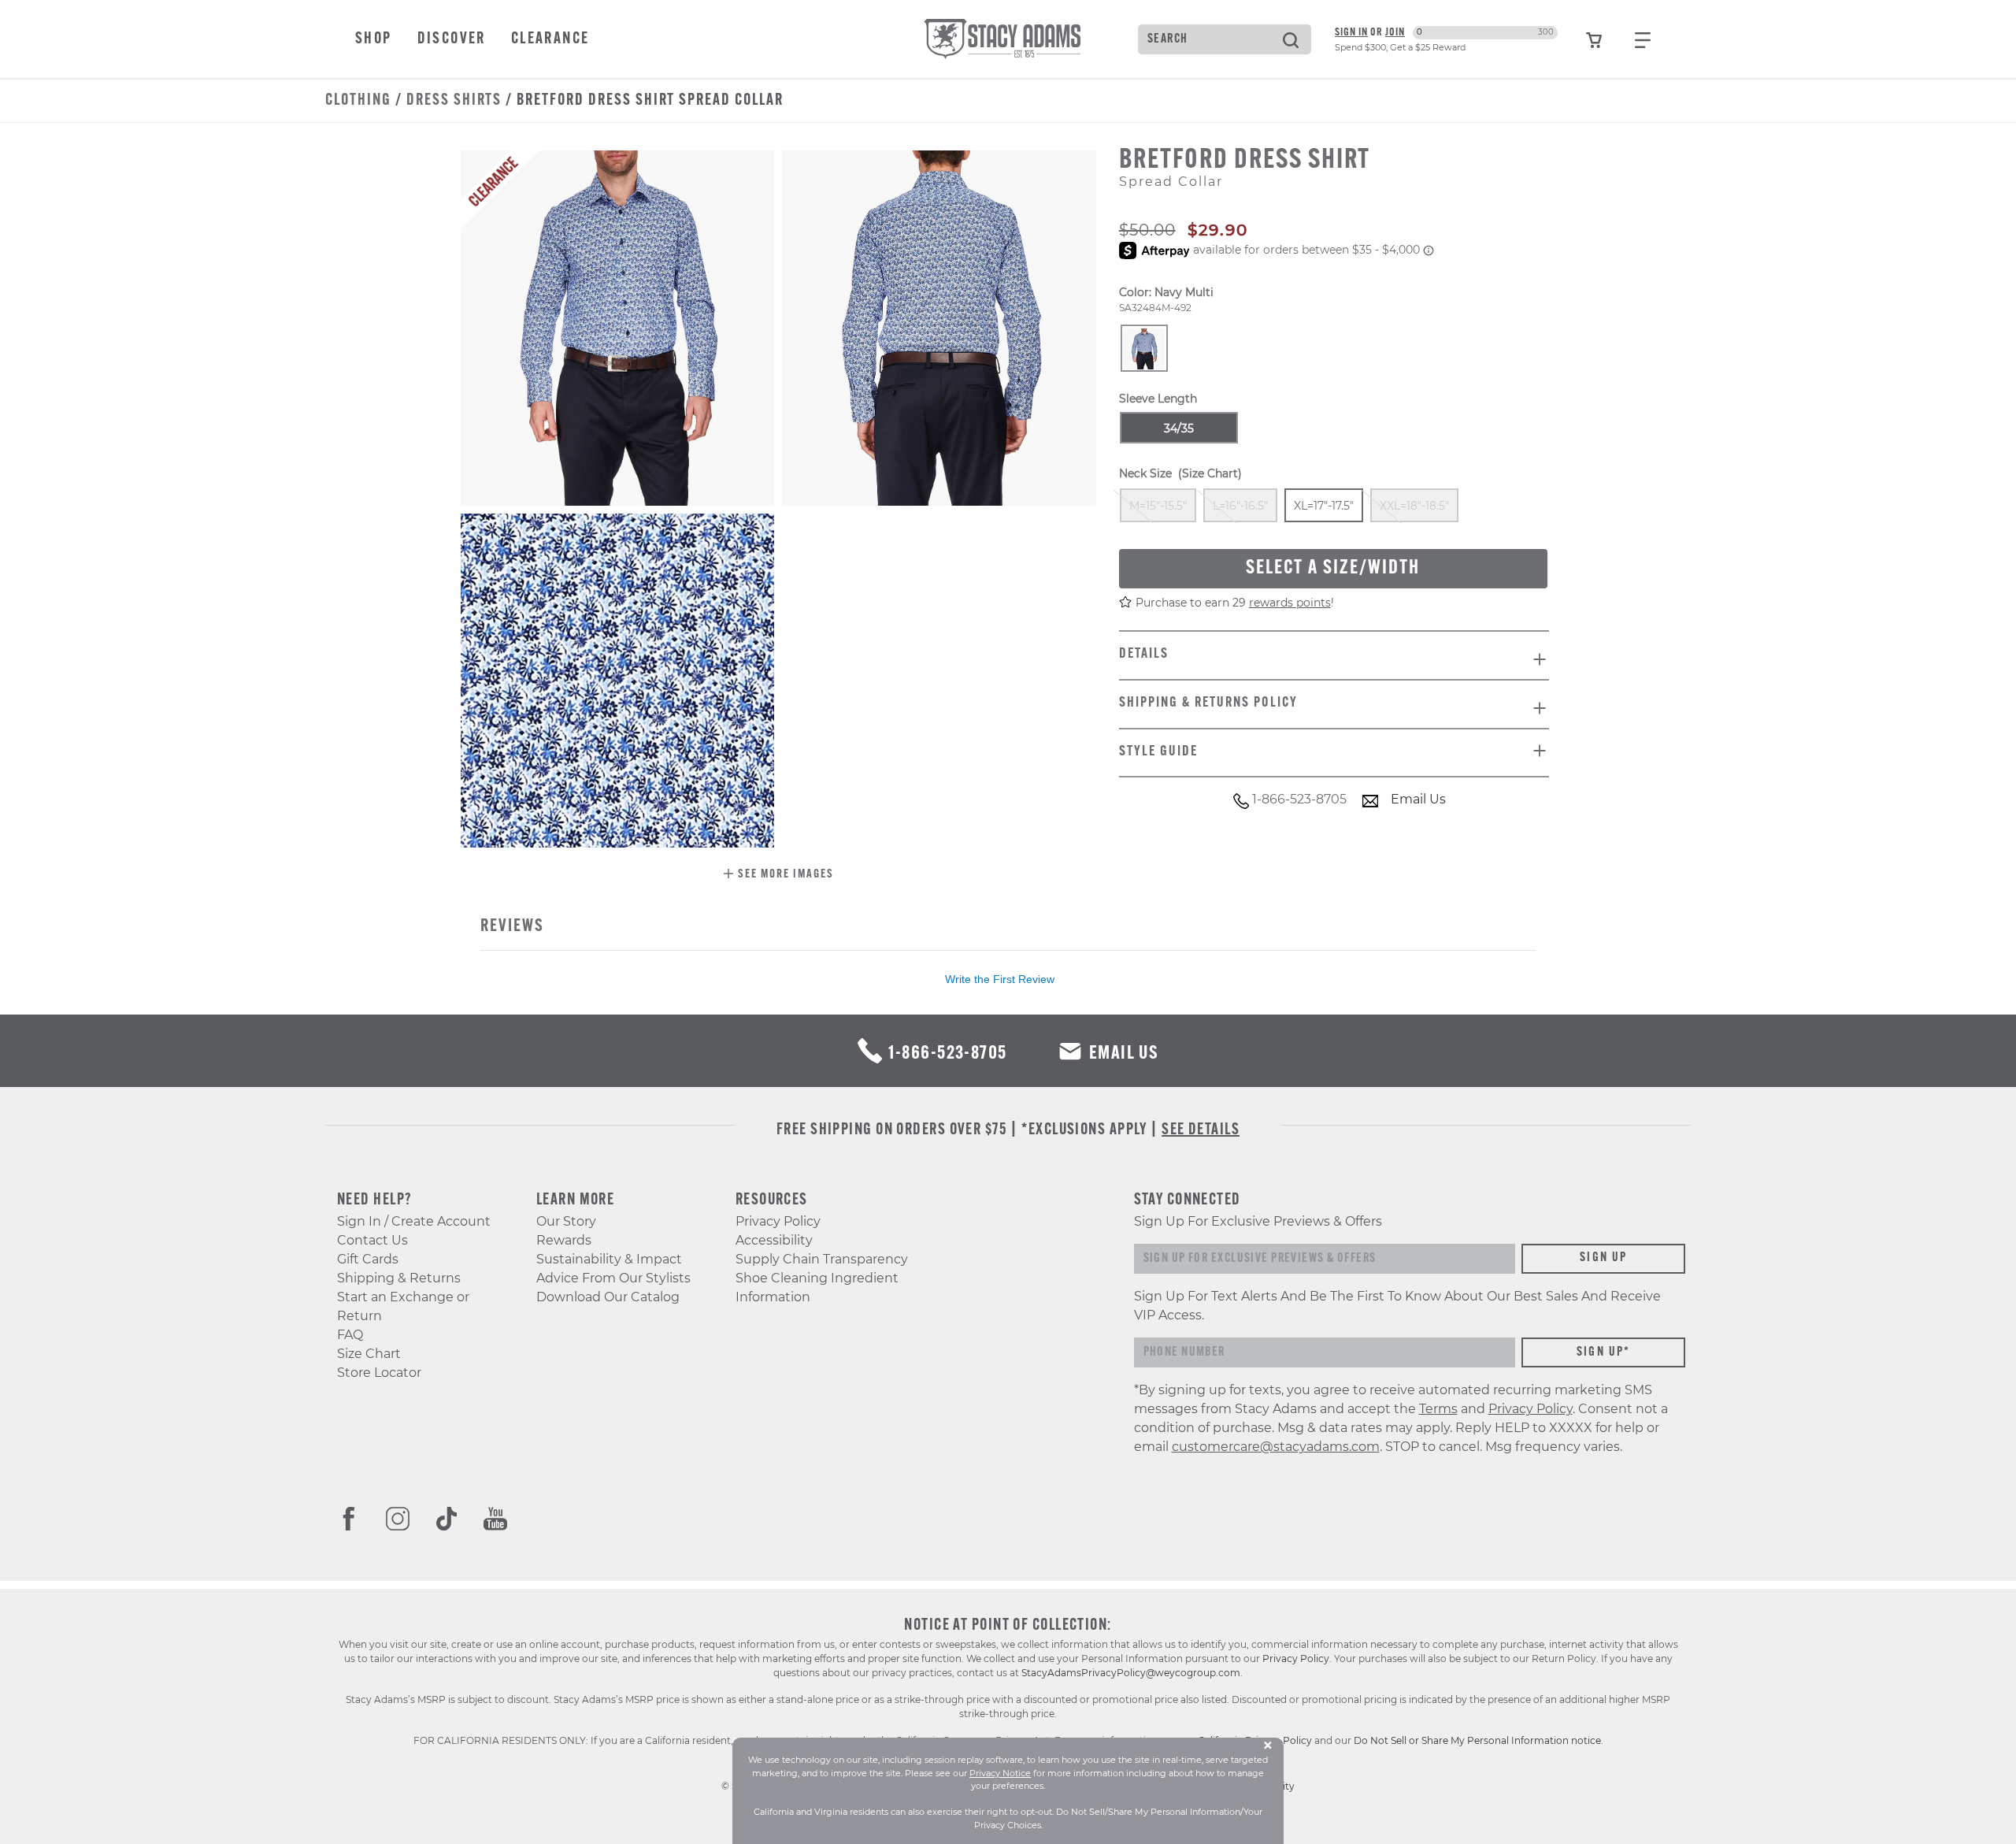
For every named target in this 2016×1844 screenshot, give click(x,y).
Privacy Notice (1000, 1773)
